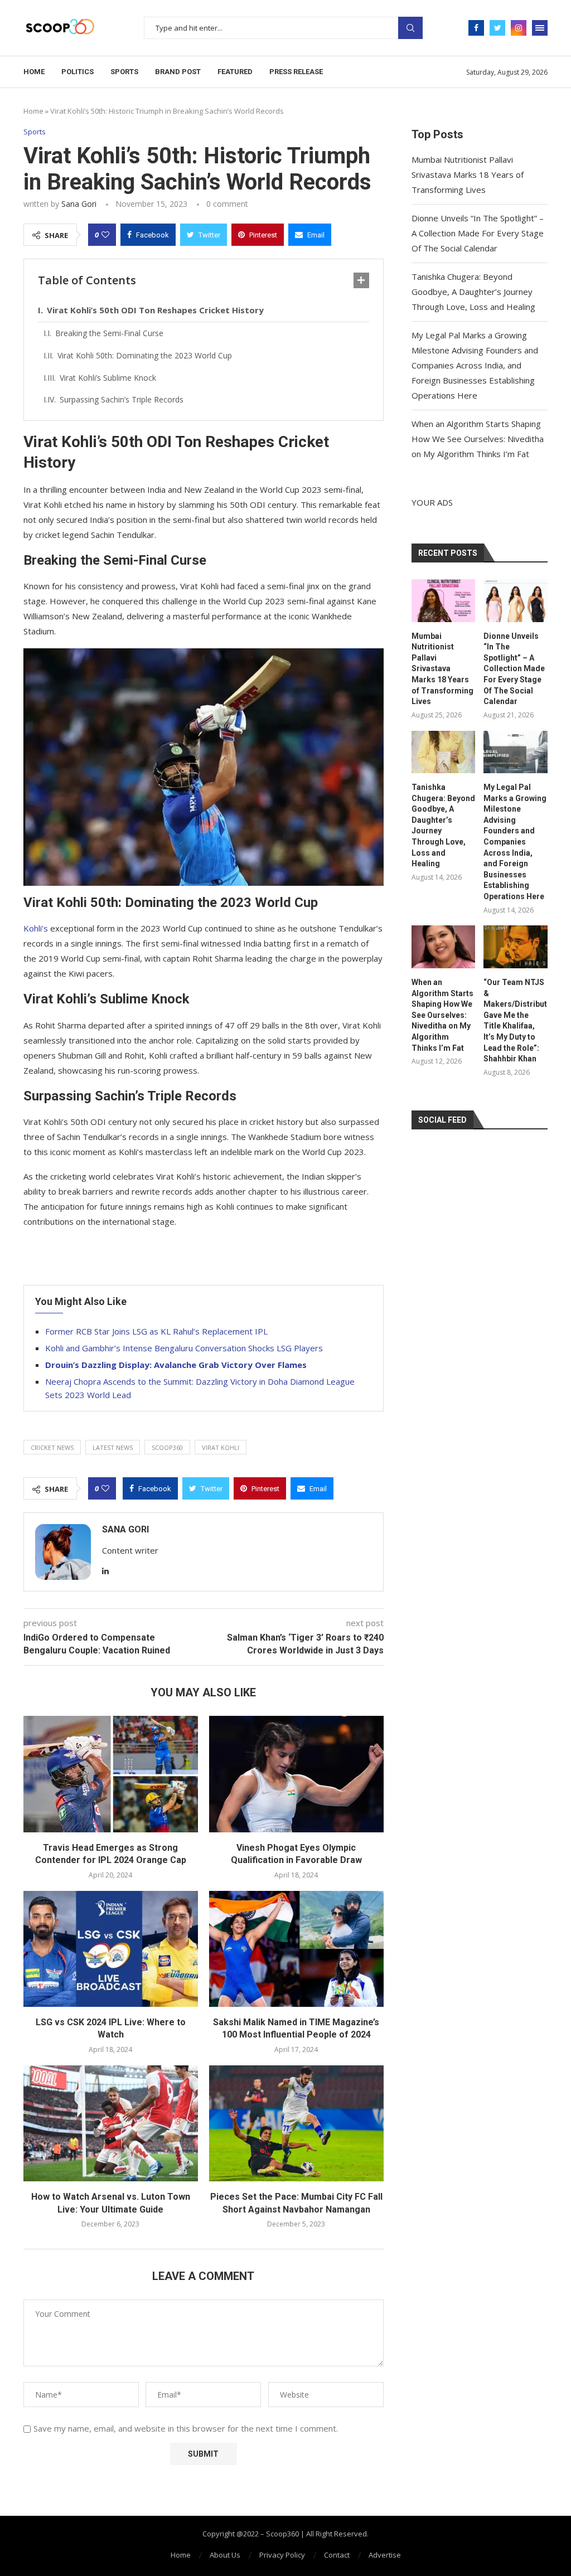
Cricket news (52, 1447)
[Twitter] (497, 28)
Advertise (385, 2555)
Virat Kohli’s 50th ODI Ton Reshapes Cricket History (155, 310)
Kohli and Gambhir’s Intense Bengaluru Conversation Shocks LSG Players (184, 1348)
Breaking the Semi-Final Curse (109, 333)
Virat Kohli (221, 1447)
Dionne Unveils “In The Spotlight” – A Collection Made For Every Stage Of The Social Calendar (478, 233)
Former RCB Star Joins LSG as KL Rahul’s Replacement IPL (156, 1331)
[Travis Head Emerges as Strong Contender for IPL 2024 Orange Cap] (111, 1774)
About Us (225, 2555)
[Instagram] (519, 28)
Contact (337, 2555)
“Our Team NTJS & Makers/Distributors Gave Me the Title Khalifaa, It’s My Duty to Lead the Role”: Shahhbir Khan (516, 1020)
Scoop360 (167, 1447)
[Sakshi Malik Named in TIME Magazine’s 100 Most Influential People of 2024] (296, 1949)
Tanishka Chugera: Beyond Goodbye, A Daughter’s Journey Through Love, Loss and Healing (473, 292)
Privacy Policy (282, 2555)
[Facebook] (476, 28)
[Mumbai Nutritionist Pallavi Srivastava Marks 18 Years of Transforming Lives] (444, 601)
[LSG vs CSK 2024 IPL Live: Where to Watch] (111, 1949)
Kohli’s (37, 928)
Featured (235, 72)
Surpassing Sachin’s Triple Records (122, 399)
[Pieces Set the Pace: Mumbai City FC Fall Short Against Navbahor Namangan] (296, 2124)
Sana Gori (79, 204)
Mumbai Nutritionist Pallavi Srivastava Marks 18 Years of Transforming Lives (468, 174)
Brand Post (178, 72)
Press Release (296, 72)
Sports (124, 72)
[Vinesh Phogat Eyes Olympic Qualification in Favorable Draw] (296, 1774)
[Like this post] (105, 235)
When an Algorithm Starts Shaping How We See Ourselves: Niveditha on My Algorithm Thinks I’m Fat (478, 439)
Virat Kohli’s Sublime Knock (108, 378)
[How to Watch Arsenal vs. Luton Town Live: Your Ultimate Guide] (111, 2124)
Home (34, 72)
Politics (78, 72)
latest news (113, 1447)
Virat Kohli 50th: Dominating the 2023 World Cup (145, 355)
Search (410, 28)
